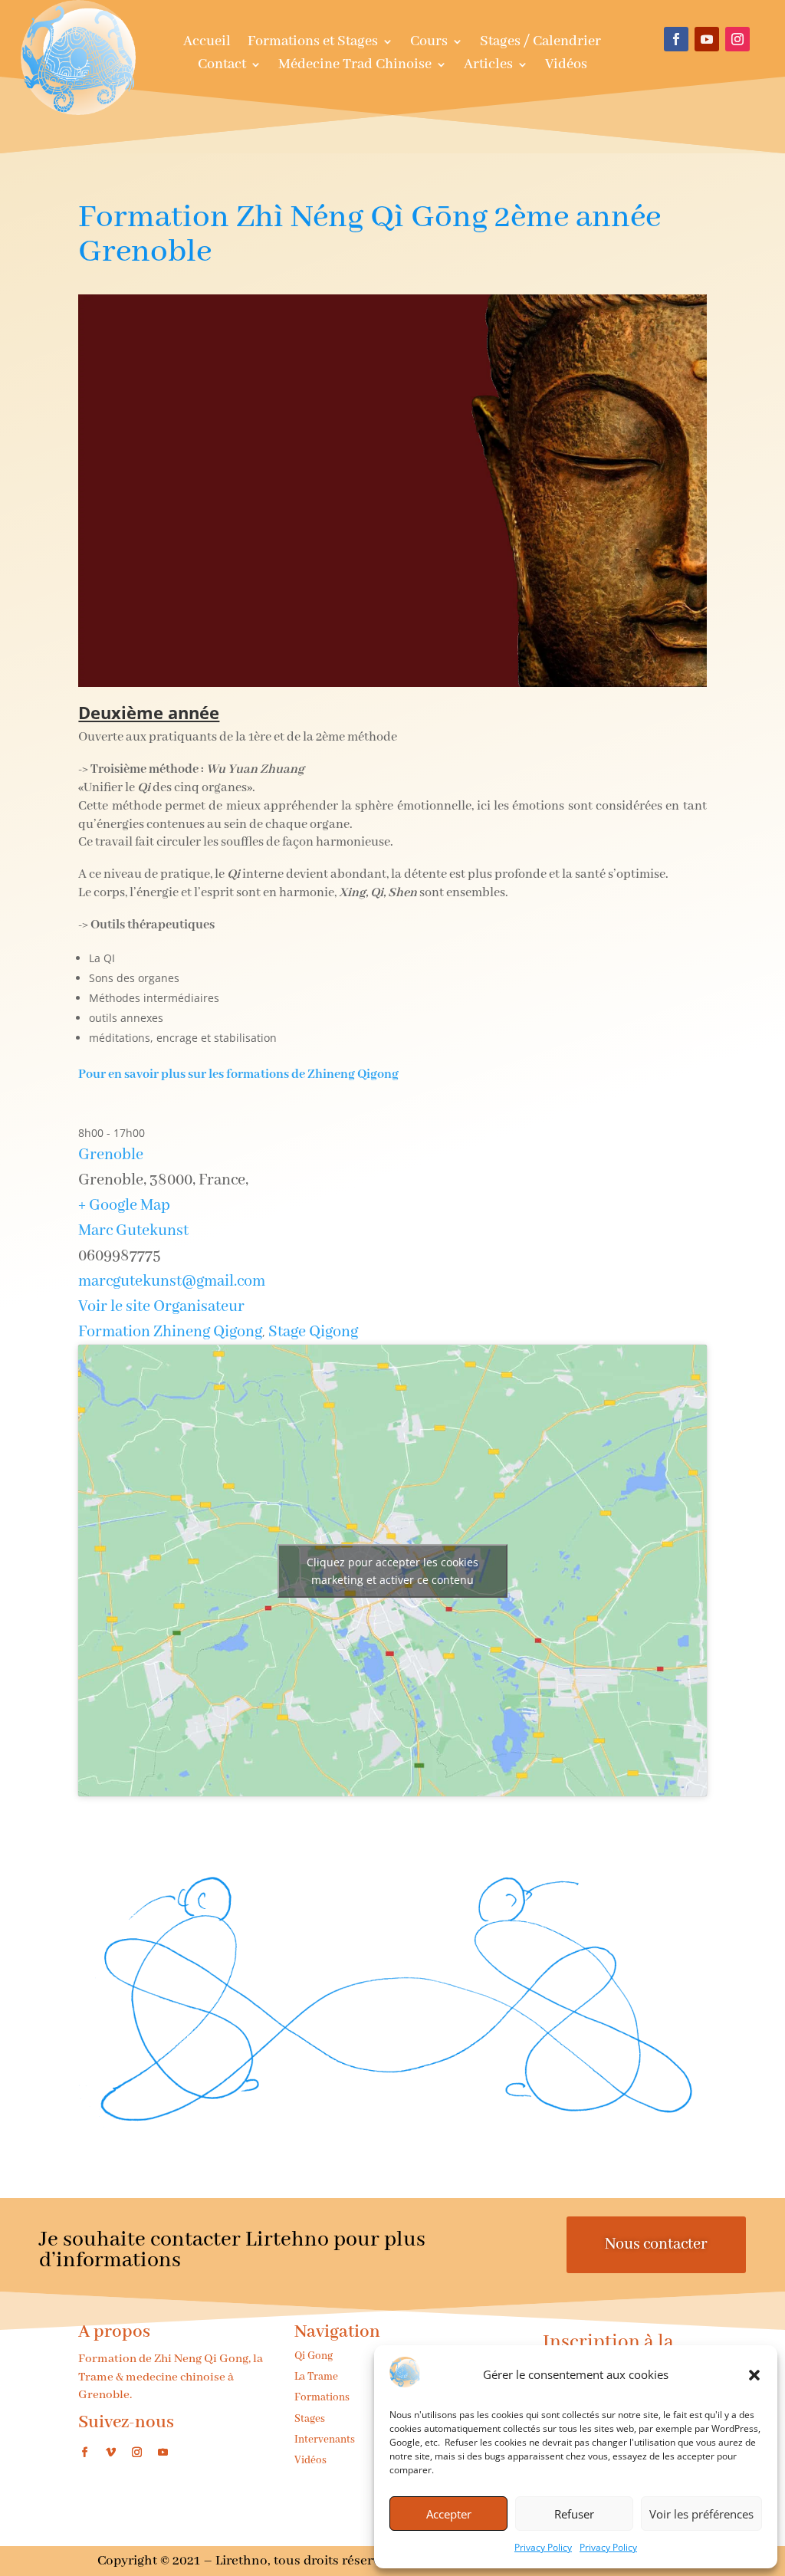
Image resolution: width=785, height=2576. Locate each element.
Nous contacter (656, 2244)
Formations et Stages (313, 43)
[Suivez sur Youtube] (707, 39)
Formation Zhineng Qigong (170, 1332)
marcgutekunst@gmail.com (172, 1281)
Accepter (449, 2514)
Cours (429, 43)
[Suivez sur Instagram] (737, 39)
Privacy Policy (543, 2547)
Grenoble (111, 1155)
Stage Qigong (313, 1332)
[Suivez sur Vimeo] (110, 2453)
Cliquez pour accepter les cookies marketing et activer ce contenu (392, 1571)
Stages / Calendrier (540, 43)
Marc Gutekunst (133, 1231)
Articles (488, 66)
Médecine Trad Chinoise (355, 66)
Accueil (207, 43)
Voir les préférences (701, 2514)
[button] (754, 2375)
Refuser (574, 2514)
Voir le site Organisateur (161, 1307)
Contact (222, 66)
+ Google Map (124, 1206)
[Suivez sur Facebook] (676, 39)
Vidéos (566, 66)
